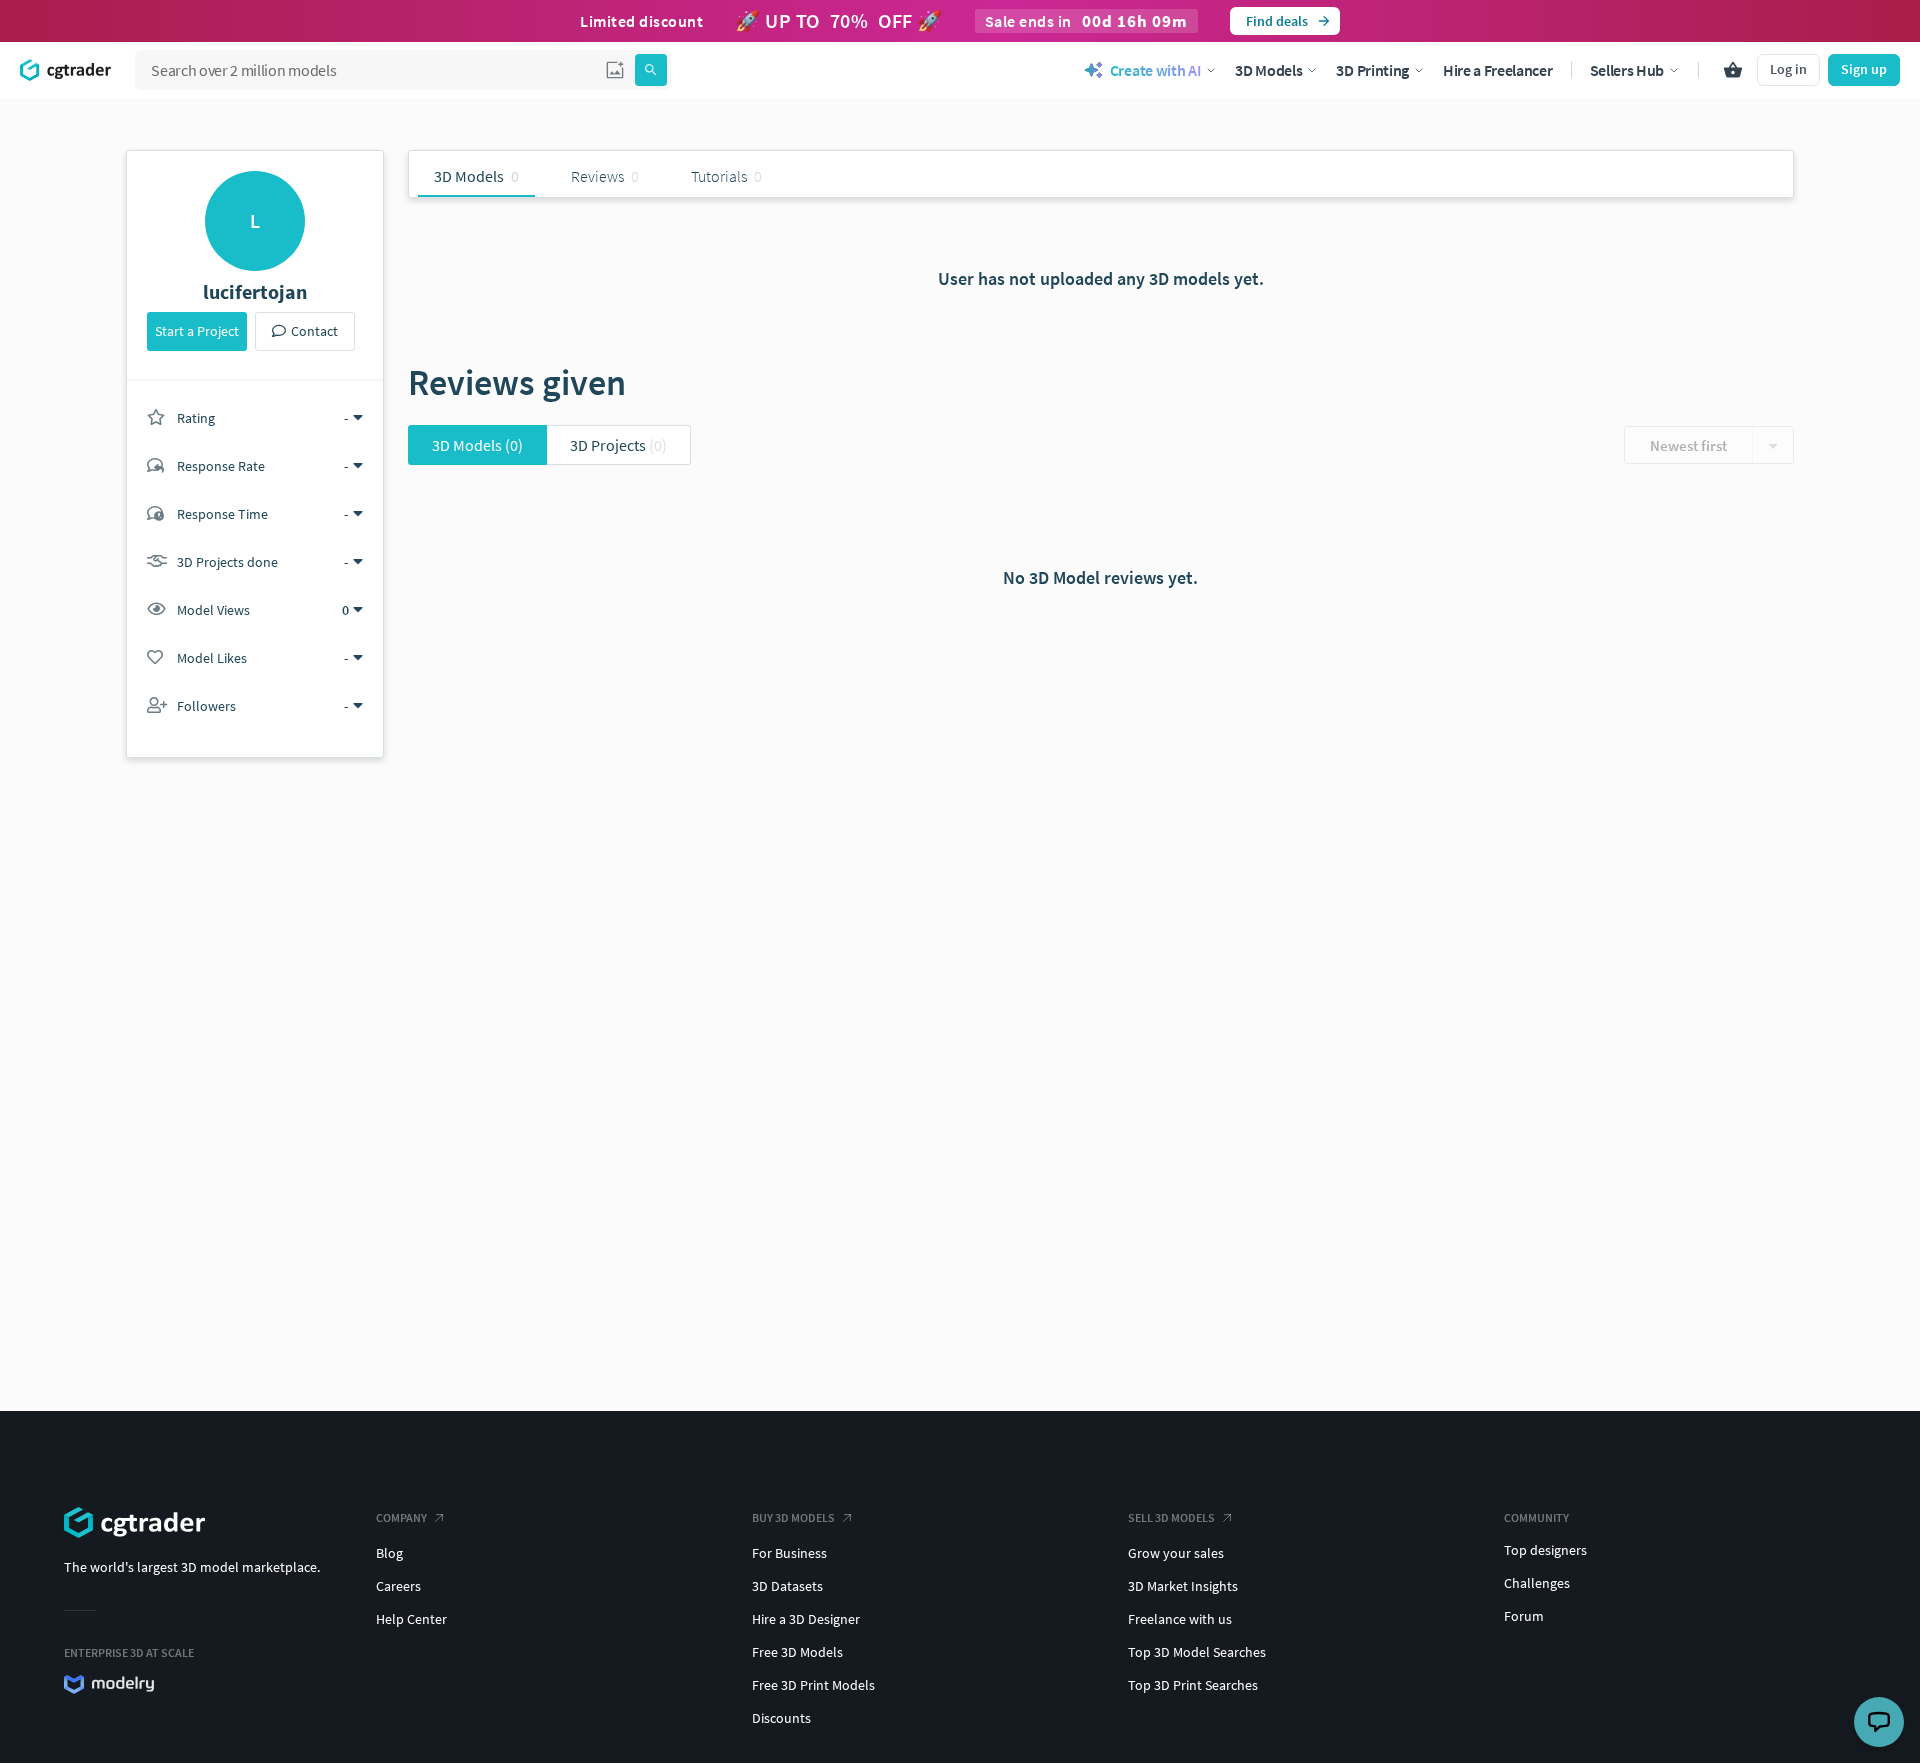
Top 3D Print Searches (1193, 1685)
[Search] (651, 70)
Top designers (1545, 1550)
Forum (1524, 1616)
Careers (398, 1586)
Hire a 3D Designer (806, 1619)
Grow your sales (1176, 1553)
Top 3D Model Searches (1197, 1652)
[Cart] (1733, 70)
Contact (314, 331)
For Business (789, 1553)
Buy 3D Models (793, 1517)
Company (401, 1517)
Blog (389, 1553)
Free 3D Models (797, 1652)
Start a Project (197, 331)
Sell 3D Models (1171, 1517)
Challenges (1537, 1583)
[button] (615, 70)
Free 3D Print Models (813, 1685)
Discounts (781, 1718)
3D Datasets (787, 1586)
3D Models (477, 445)
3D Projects (618, 445)
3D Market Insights (1183, 1586)
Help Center (411, 1619)
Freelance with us (1180, 1619)
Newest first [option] (1688, 445)
